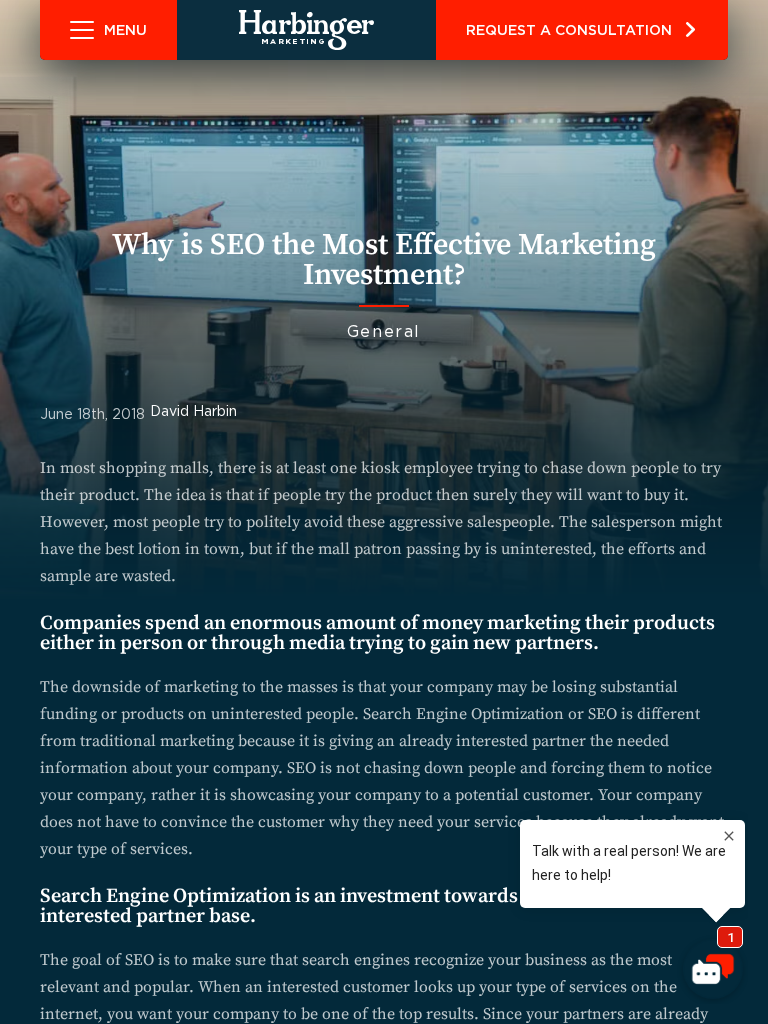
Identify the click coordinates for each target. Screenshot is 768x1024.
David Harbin (193, 411)
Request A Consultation (569, 30)
